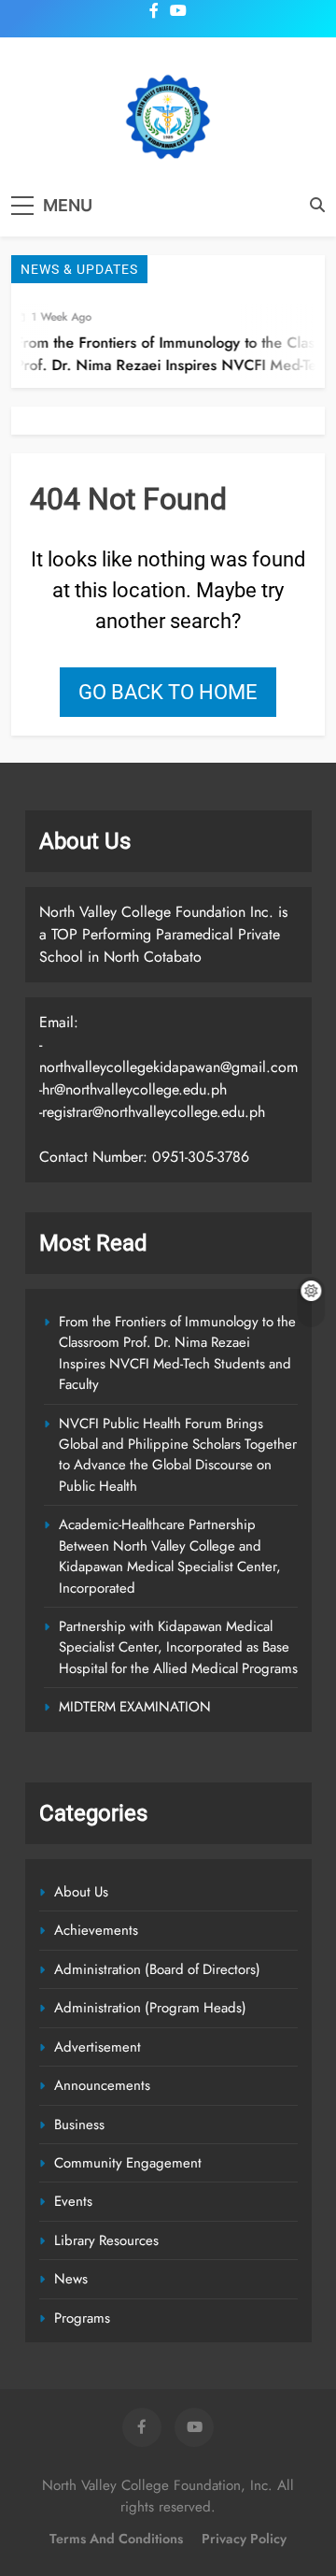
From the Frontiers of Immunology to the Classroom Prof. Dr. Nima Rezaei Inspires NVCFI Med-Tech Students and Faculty (177, 1353)
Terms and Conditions (116, 2539)
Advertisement (98, 2047)
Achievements (96, 1930)
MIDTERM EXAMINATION (135, 1707)
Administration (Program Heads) (150, 2008)
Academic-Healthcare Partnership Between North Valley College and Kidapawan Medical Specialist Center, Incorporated (170, 1556)
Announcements (102, 2085)
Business (79, 2125)
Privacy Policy (244, 2539)
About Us (81, 1892)
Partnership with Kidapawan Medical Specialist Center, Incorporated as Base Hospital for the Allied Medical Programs (178, 1647)
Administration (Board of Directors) (157, 1969)
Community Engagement (128, 2163)
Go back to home (168, 692)
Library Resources (106, 2240)
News (71, 2279)
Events (73, 2201)
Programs (82, 2318)
